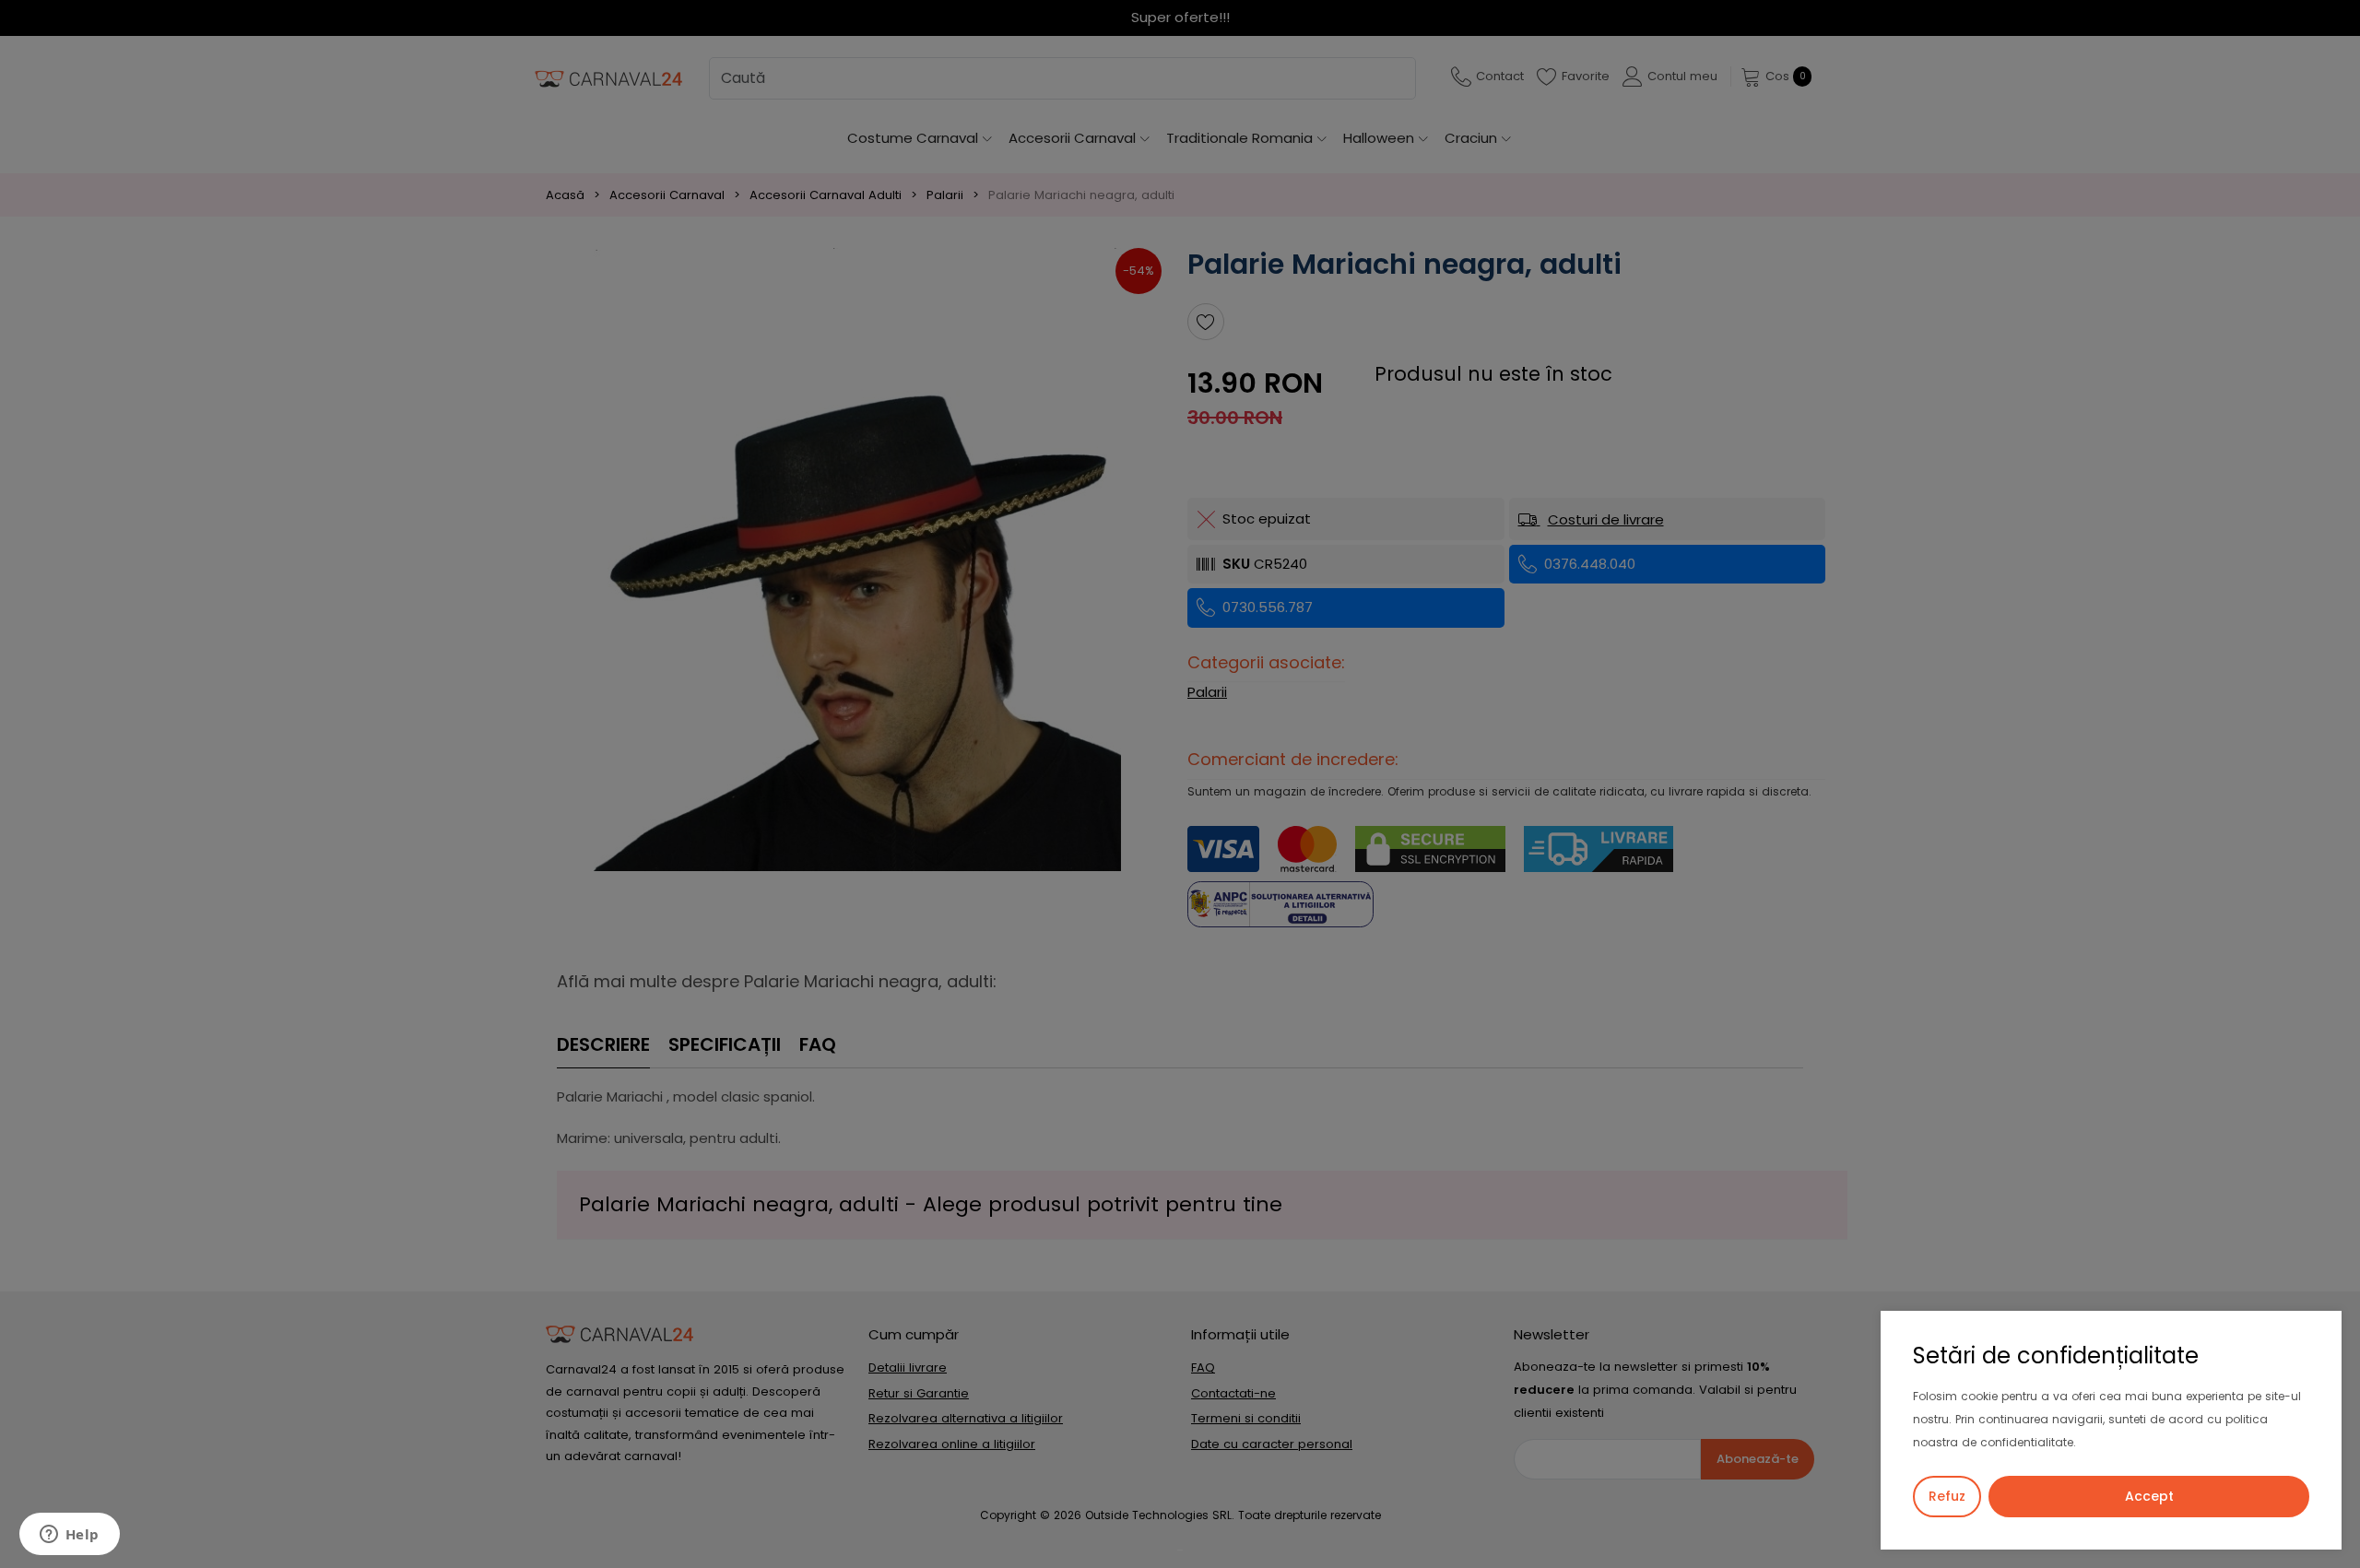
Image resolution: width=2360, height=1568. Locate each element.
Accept (2149, 1496)
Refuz (1947, 1496)
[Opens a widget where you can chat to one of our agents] (69, 1536)
